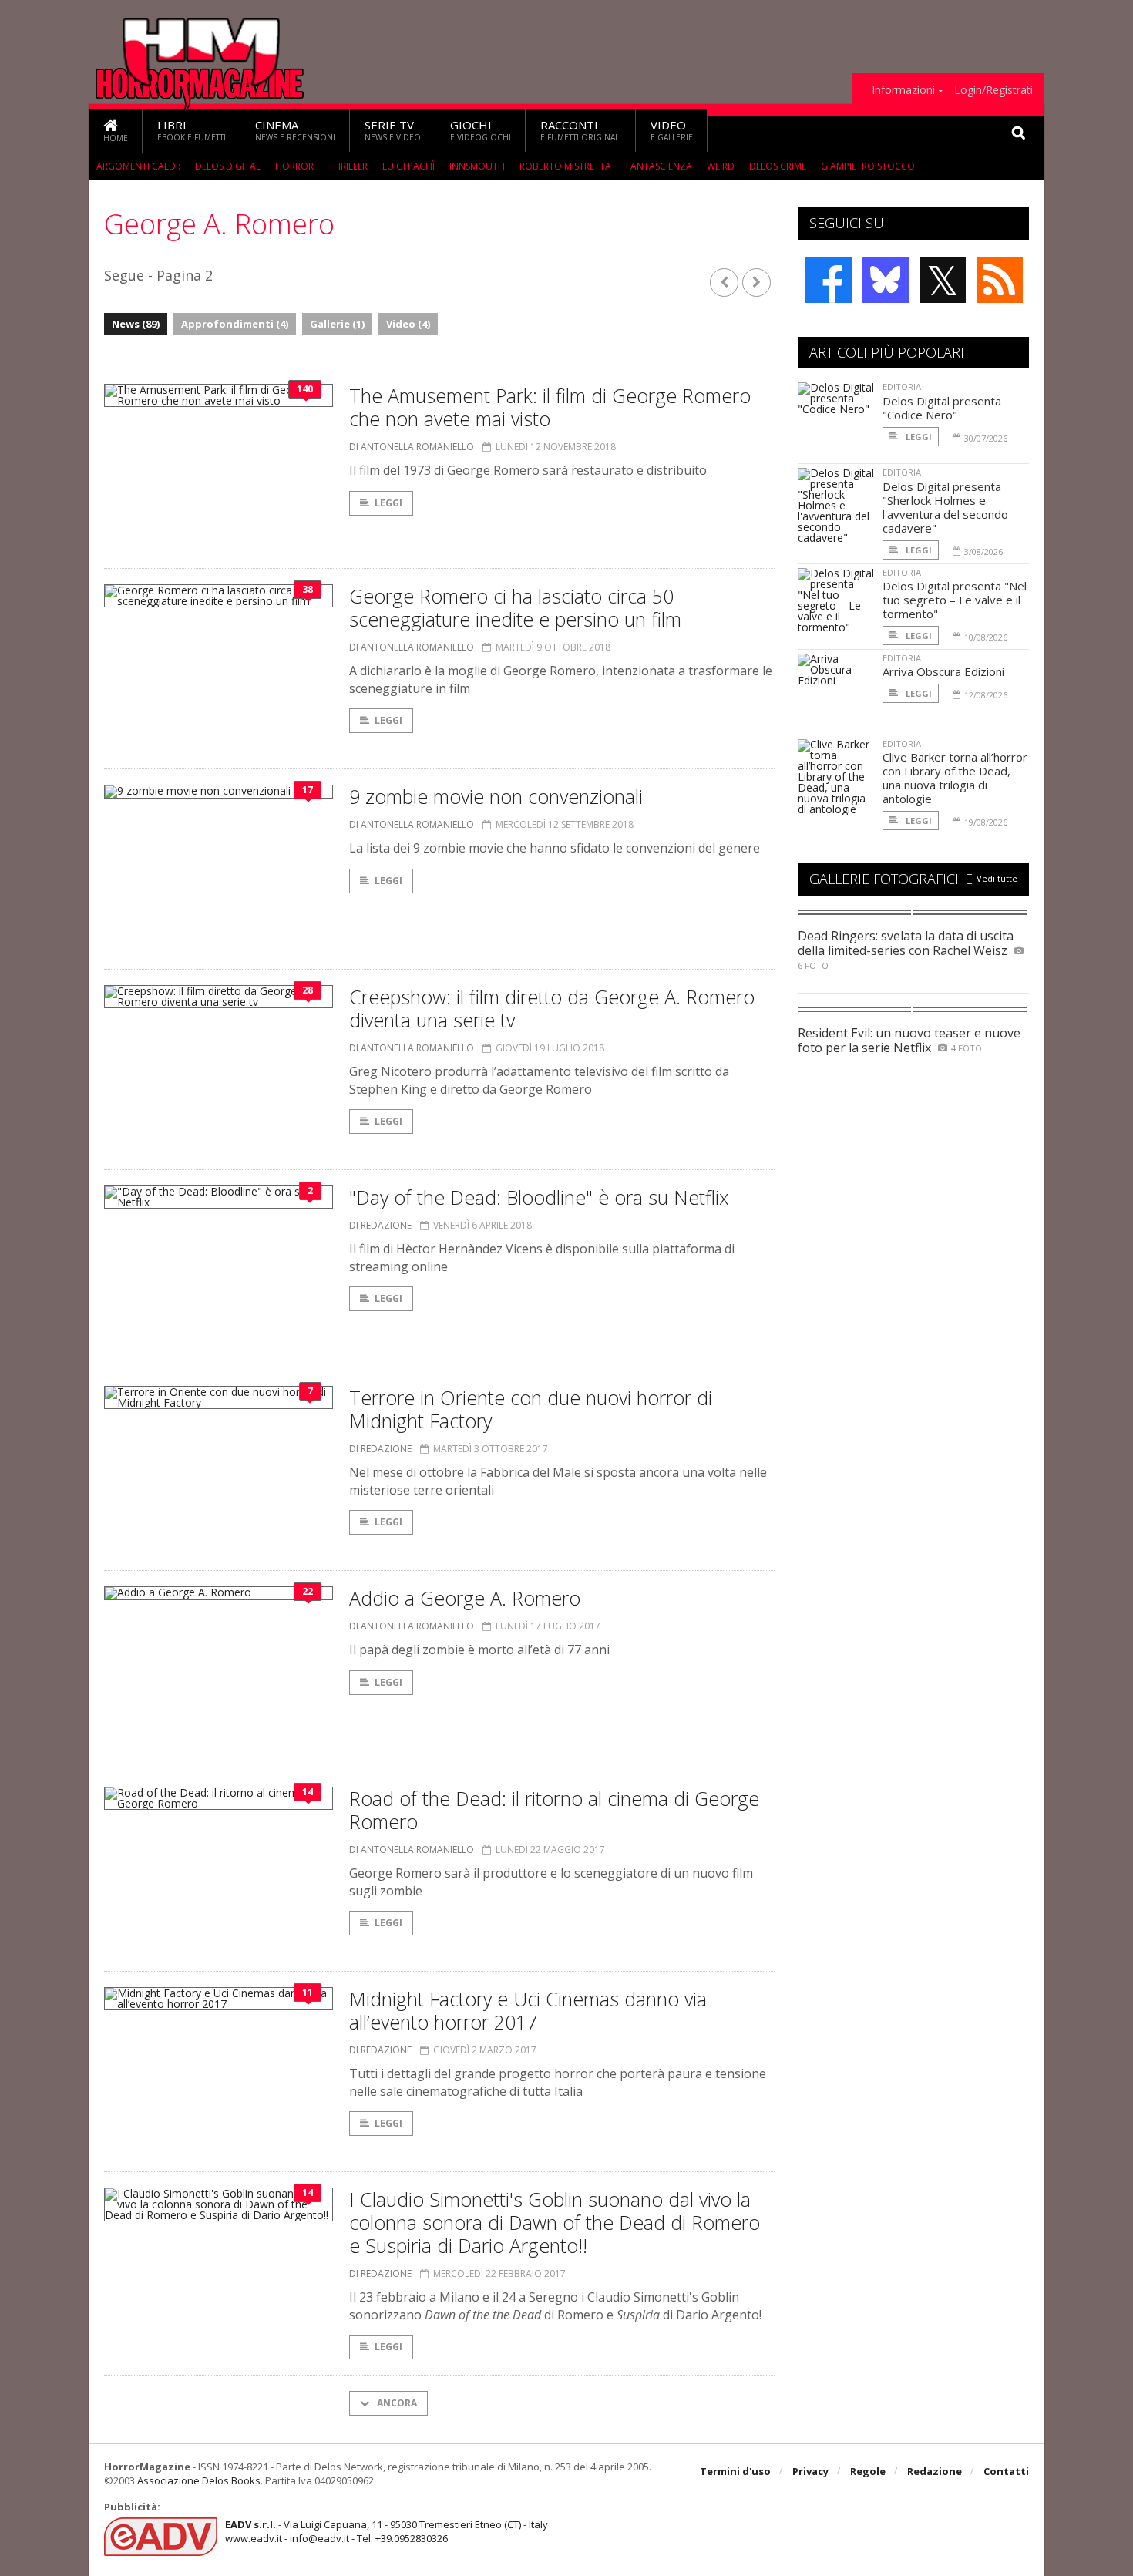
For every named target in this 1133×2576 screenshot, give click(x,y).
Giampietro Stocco (868, 166)
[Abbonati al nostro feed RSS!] (1000, 280)
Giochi (481, 130)
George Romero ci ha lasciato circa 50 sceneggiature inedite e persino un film (515, 607)
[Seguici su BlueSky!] (886, 280)
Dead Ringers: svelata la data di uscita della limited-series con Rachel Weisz (906, 943)
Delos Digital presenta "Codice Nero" (942, 408)
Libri (192, 130)
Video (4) (408, 324)
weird (721, 166)
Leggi (388, 503)
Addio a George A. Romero (465, 1598)
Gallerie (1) (337, 324)
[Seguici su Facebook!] (829, 280)
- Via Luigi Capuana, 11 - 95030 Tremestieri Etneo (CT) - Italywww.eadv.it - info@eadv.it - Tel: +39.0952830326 (387, 2531)
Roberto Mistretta (565, 166)
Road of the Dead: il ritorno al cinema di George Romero (554, 1810)
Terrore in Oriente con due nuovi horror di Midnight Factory (531, 1409)
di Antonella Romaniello (412, 447)
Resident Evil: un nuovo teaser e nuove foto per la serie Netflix (909, 1040)
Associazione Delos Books (199, 2480)
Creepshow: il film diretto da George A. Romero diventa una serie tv (552, 1008)
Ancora (396, 2403)
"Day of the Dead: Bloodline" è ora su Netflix (539, 1197)
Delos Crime (778, 166)
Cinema (295, 130)
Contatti (1006, 2471)
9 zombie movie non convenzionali (496, 796)
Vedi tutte (997, 878)
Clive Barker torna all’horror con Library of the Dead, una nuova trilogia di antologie (955, 778)
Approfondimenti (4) (235, 324)
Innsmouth (477, 166)
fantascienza (659, 166)
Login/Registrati (993, 90)
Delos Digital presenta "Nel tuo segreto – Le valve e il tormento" (955, 600)
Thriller (348, 166)
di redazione (380, 1225)
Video (672, 130)
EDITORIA (902, 387)
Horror (294, 166)
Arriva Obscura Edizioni (943, 671)
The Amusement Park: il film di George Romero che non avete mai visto (550, 407)
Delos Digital (228, 166)
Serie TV (393, 130)
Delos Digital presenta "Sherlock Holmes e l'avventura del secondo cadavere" (945, 507)
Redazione (935, 2471)
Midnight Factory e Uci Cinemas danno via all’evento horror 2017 (528, 2010)
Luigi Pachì (408, 166)
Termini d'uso (735, 2471)
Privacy (810, 2471)
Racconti (581, 130)
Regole (868, 2471)
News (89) (136, 324)
